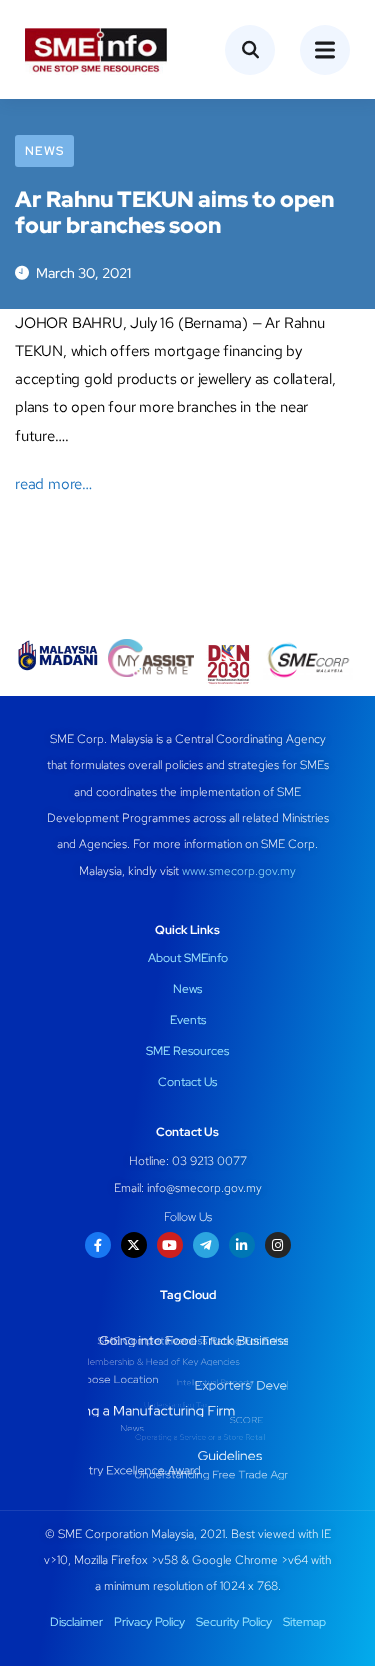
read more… (53, 484)
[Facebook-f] (98, 1245)
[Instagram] (278, 1245)
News (44, 151)
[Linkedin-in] (242, 1245)
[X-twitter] (134, 1245)
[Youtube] (170, 1245)
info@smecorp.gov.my (204, 1188)
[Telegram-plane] (206, 1245)
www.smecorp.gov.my (239, 871)
